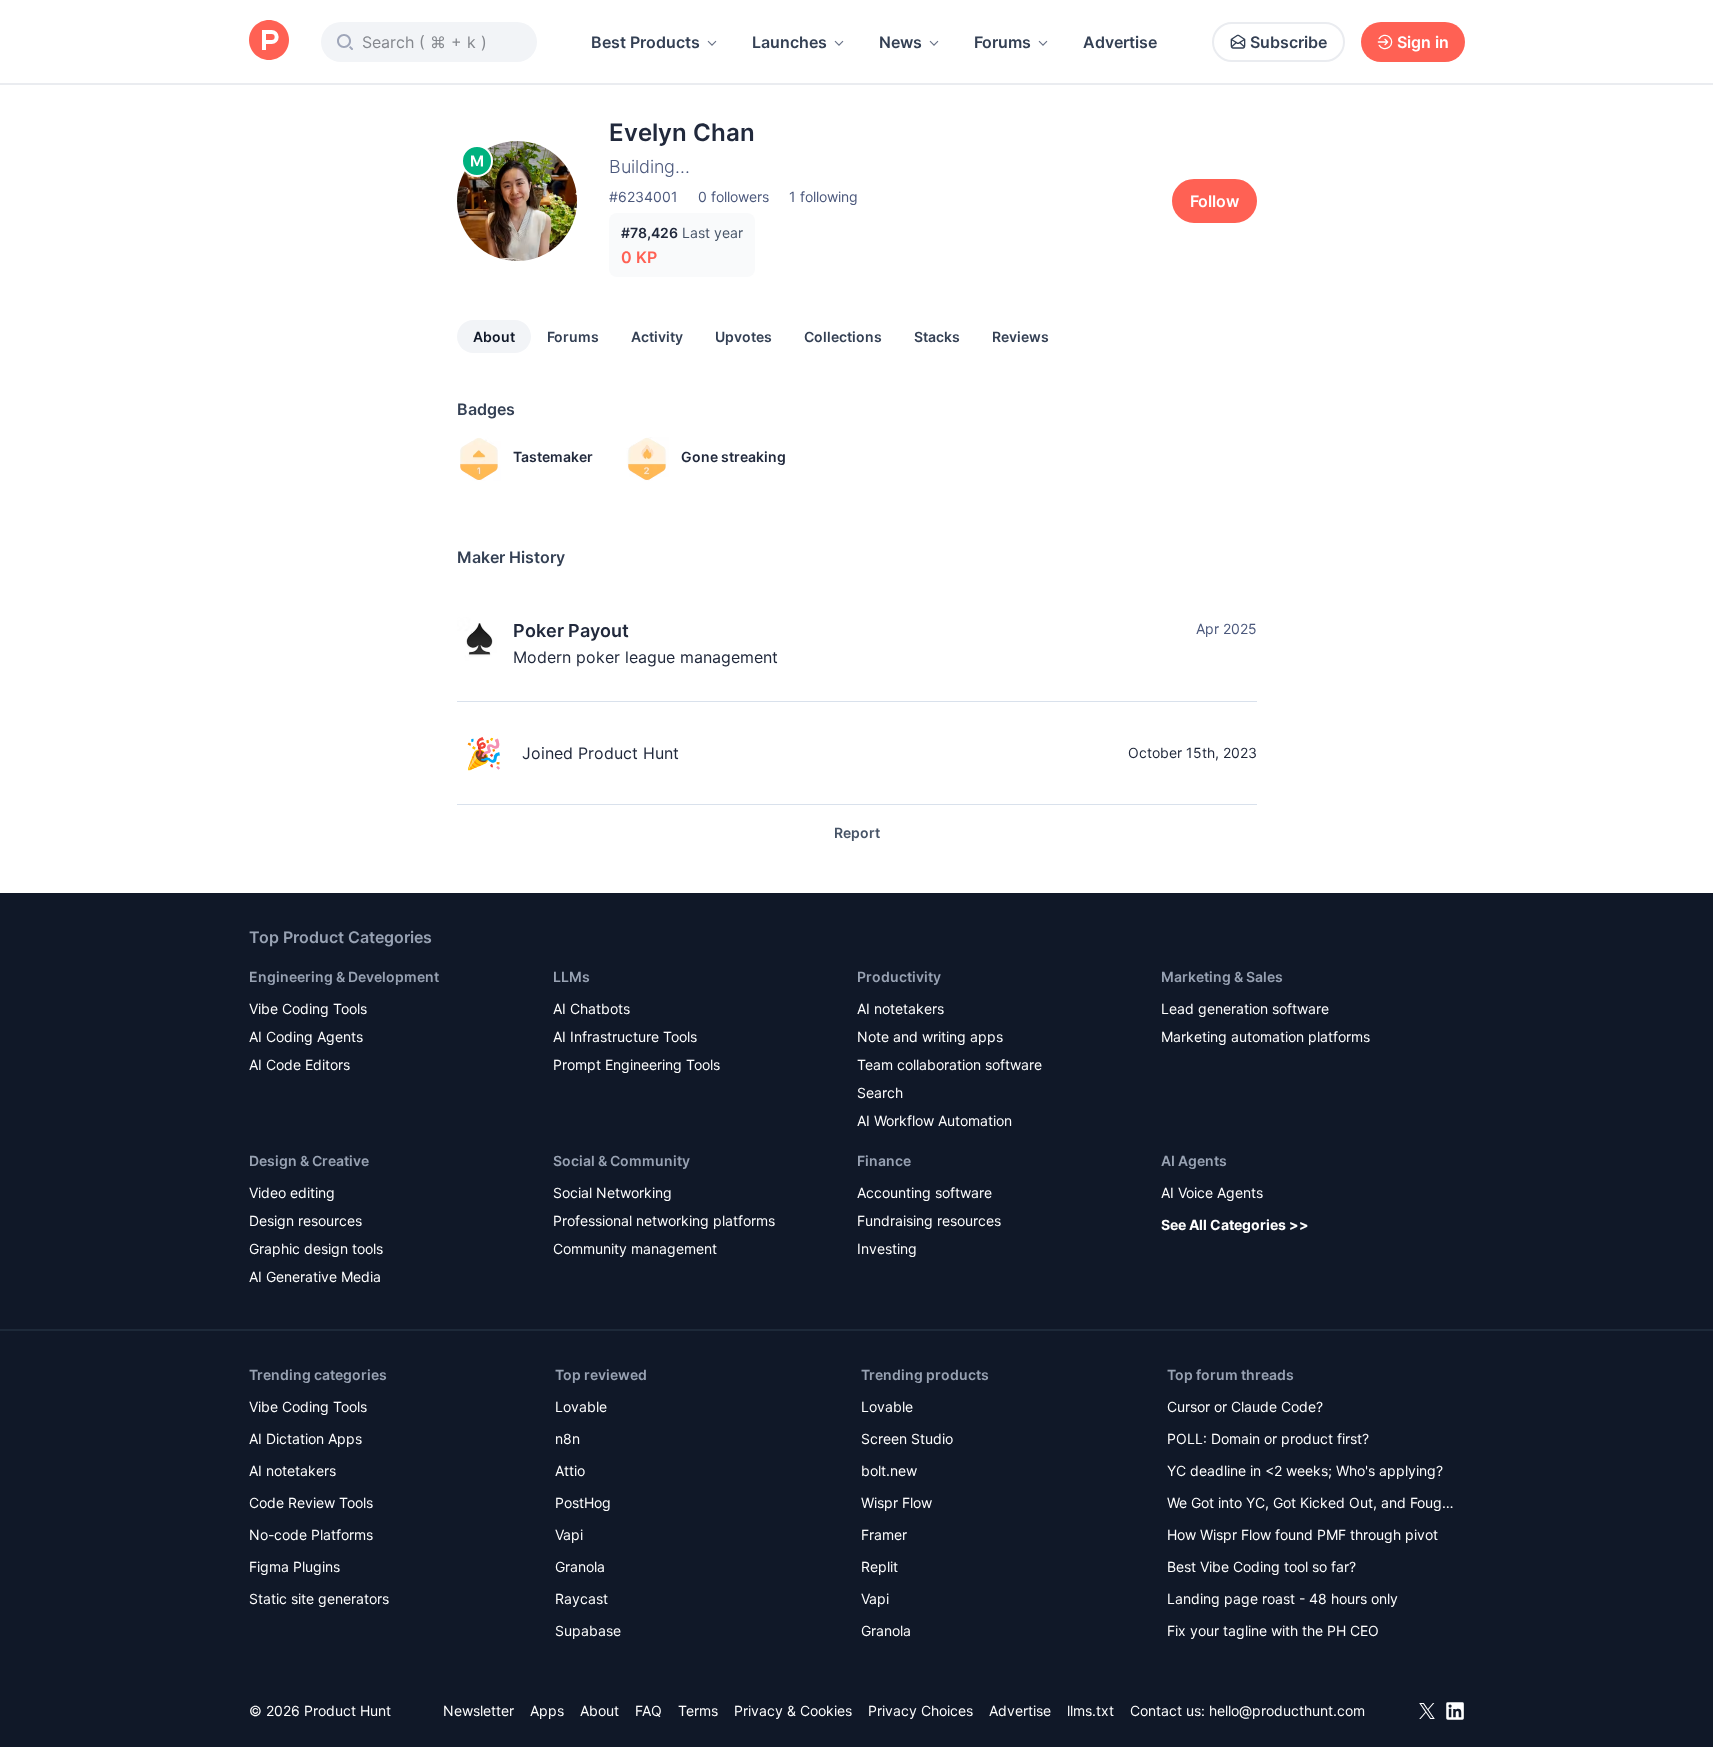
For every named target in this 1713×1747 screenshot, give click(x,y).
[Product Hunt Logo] (269, 41)
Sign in (1423, 42)
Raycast (581, 1598)
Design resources (305, 1220)
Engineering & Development (344, 976)
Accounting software (924, 1192)
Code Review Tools (311, 1502)
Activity (657, 336)
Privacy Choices (920, 1710)
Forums (1002, 42)
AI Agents (1194, 1160)
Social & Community (621, 1160)
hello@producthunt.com (1287, 1710)
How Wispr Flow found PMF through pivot (1302, 1534)
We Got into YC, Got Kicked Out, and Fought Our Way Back (1311, 1504)
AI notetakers (900, 1008)
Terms (698, 1710)
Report (857, 832)
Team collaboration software (949, 1064)
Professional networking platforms (664, 1220)
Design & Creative (309, 1160)
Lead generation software (1245, 1008)
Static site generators (319, 1598)
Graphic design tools (316, 1248)
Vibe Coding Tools (308, 1008)
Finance (884, 1160)
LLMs (571, 976)
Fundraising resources (929, 1220)
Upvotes (743, 336)
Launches (789, 42)
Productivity (899, 976)
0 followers (733, 196)
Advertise (1120, 42)
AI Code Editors (299, 1064)
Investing (887, 1248)
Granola (580, 1566)
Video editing (292, 1192)
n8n (567, 1438)
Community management (635, 1248)
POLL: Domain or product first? (1268, 1438)
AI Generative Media (315, 1276)
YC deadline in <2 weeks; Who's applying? (1305, 1470)
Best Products (645, 42)
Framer (884, 1534)
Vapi (569, 1534)
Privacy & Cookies (793, 1710)
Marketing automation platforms (1265, 1036)
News (900, 42)
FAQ (648, 1710)
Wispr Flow (896, 1502)
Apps (547, 1710)
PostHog (583, 1502)
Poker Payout (571, 630)
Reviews (1020, 336)
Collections (843, 336)
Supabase (588, 1630)
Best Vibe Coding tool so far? (1261, 1566)
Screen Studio (907, 1438)
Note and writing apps (930, 1036)
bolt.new (889, 1470)
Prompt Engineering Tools (636, 1064)
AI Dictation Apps (305, 1438)
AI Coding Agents (306, 1036)
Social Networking (612, 1192)
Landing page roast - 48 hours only (1282, 1598)
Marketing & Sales (1222, 976)
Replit (879, 1566)
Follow (1214, 201)
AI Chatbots (591, 1008)
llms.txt (1090, 1710)
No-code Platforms (311, 1534)
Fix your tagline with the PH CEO (1273, 1630)
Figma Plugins (294, 1566)
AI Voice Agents (1212, 1192)
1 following (823, 196)
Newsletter (478, 1710)
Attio (570, 1470)
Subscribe (1288, 42)
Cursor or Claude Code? (1245, 1406)
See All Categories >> (1235, 1224)
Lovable (581, 1406)
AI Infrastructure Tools (625, 1036)
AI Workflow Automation (934, 1120)
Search (880, 1092)
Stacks (937, 336)
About (494, 336)
